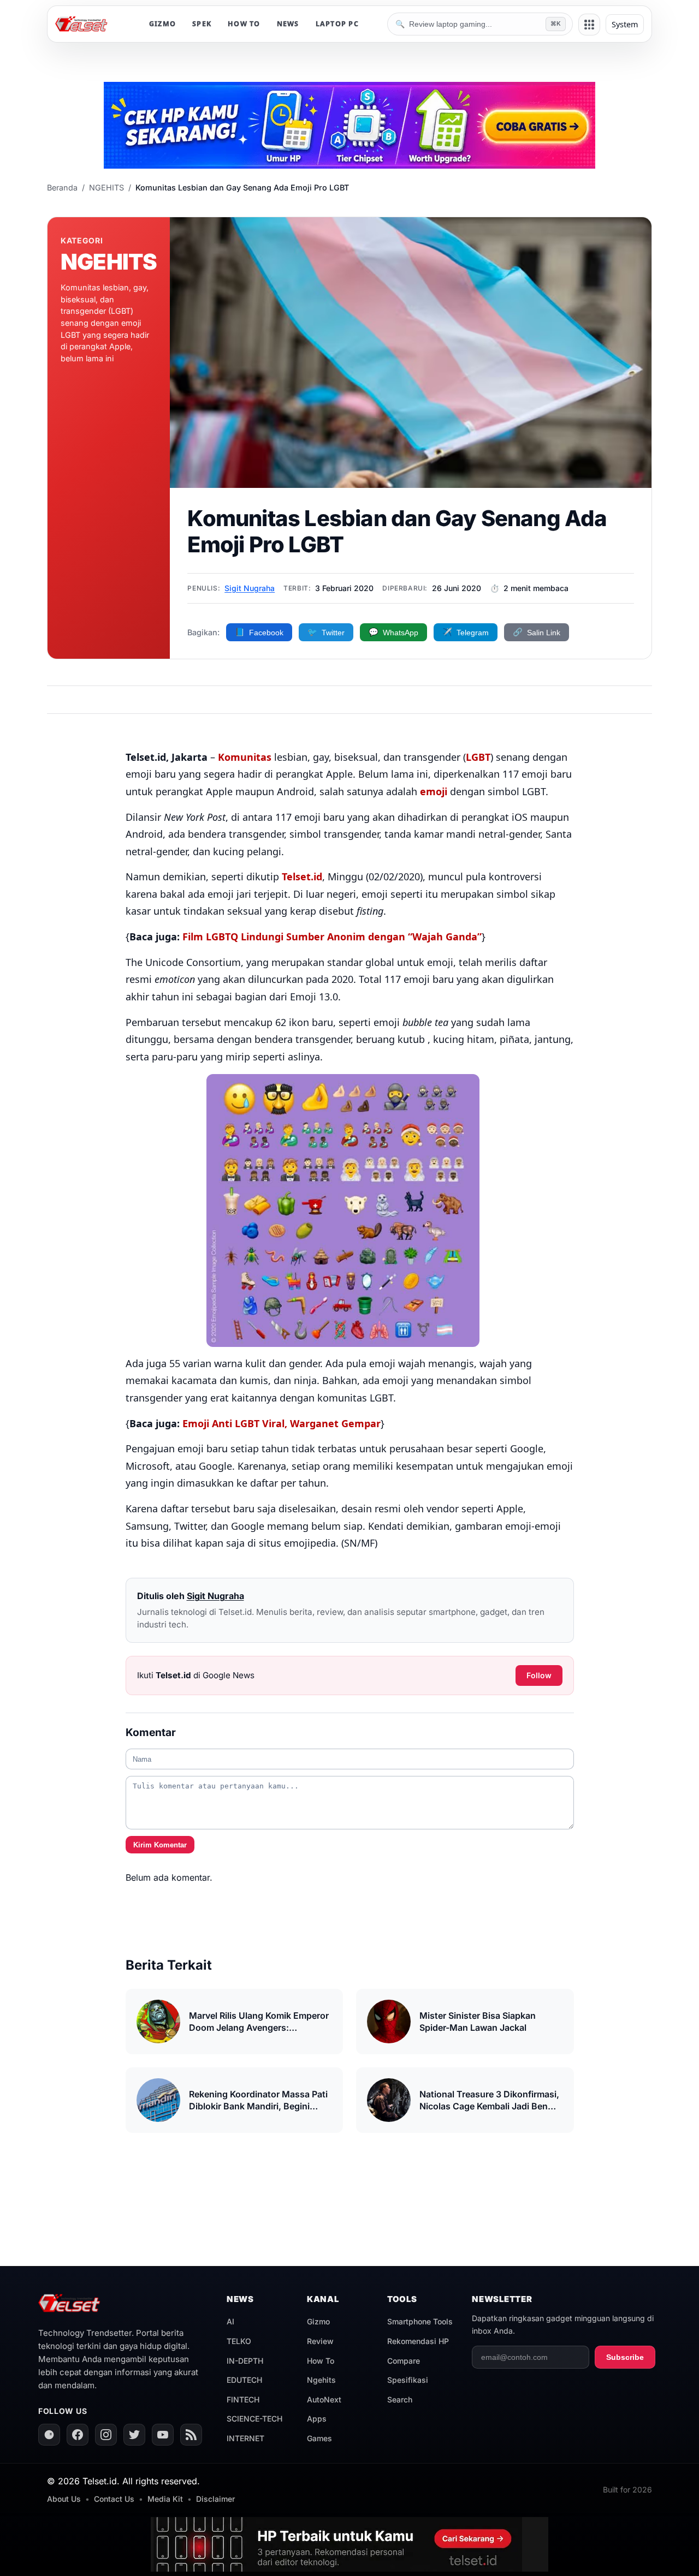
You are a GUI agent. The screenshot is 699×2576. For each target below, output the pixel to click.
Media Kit (165, 2499)
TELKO (239, 2341)
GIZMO (162, 24)
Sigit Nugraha (250, 588)
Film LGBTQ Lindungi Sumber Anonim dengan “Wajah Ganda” (332, 937)
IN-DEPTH (245, 2361)
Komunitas (245, 757)
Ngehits (321, 2380)
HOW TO (244, 24)
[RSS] (191, 2435)
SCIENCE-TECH (254, 2419)
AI (230, 2321)
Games (319, 2438)
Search (400, 2399)
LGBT (478, 757)
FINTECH (243, 2399)
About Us (64, 2499)
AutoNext (324, 2399)
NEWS (288, 24)
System (625, 24)
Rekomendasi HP (418, 2341)
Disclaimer (215, 2499)
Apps (317, 2419)
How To (321, 2361)
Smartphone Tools (420, 2321)
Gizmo (318, 2321)
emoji (434, 791)
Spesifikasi (408, 2380)
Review (320, 2341)
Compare (404, 2361)
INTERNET (245, 2438)
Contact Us (114, 2499)
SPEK (202, 24)
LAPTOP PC (337, 24)
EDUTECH (244, 2380)
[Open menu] (589, 25)
